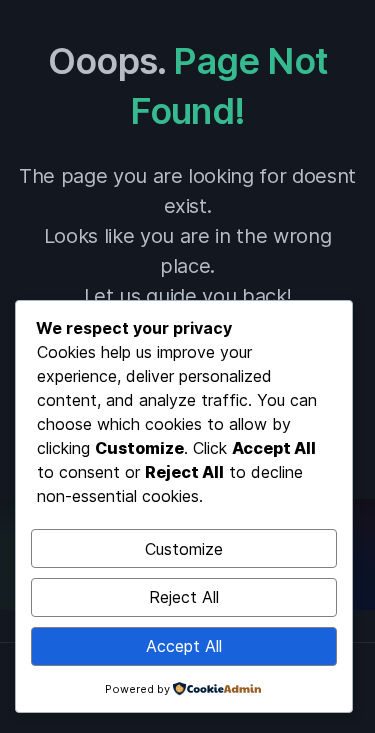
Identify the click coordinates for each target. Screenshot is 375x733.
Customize (184, 549)
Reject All (184, 597)
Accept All (184, 646)
